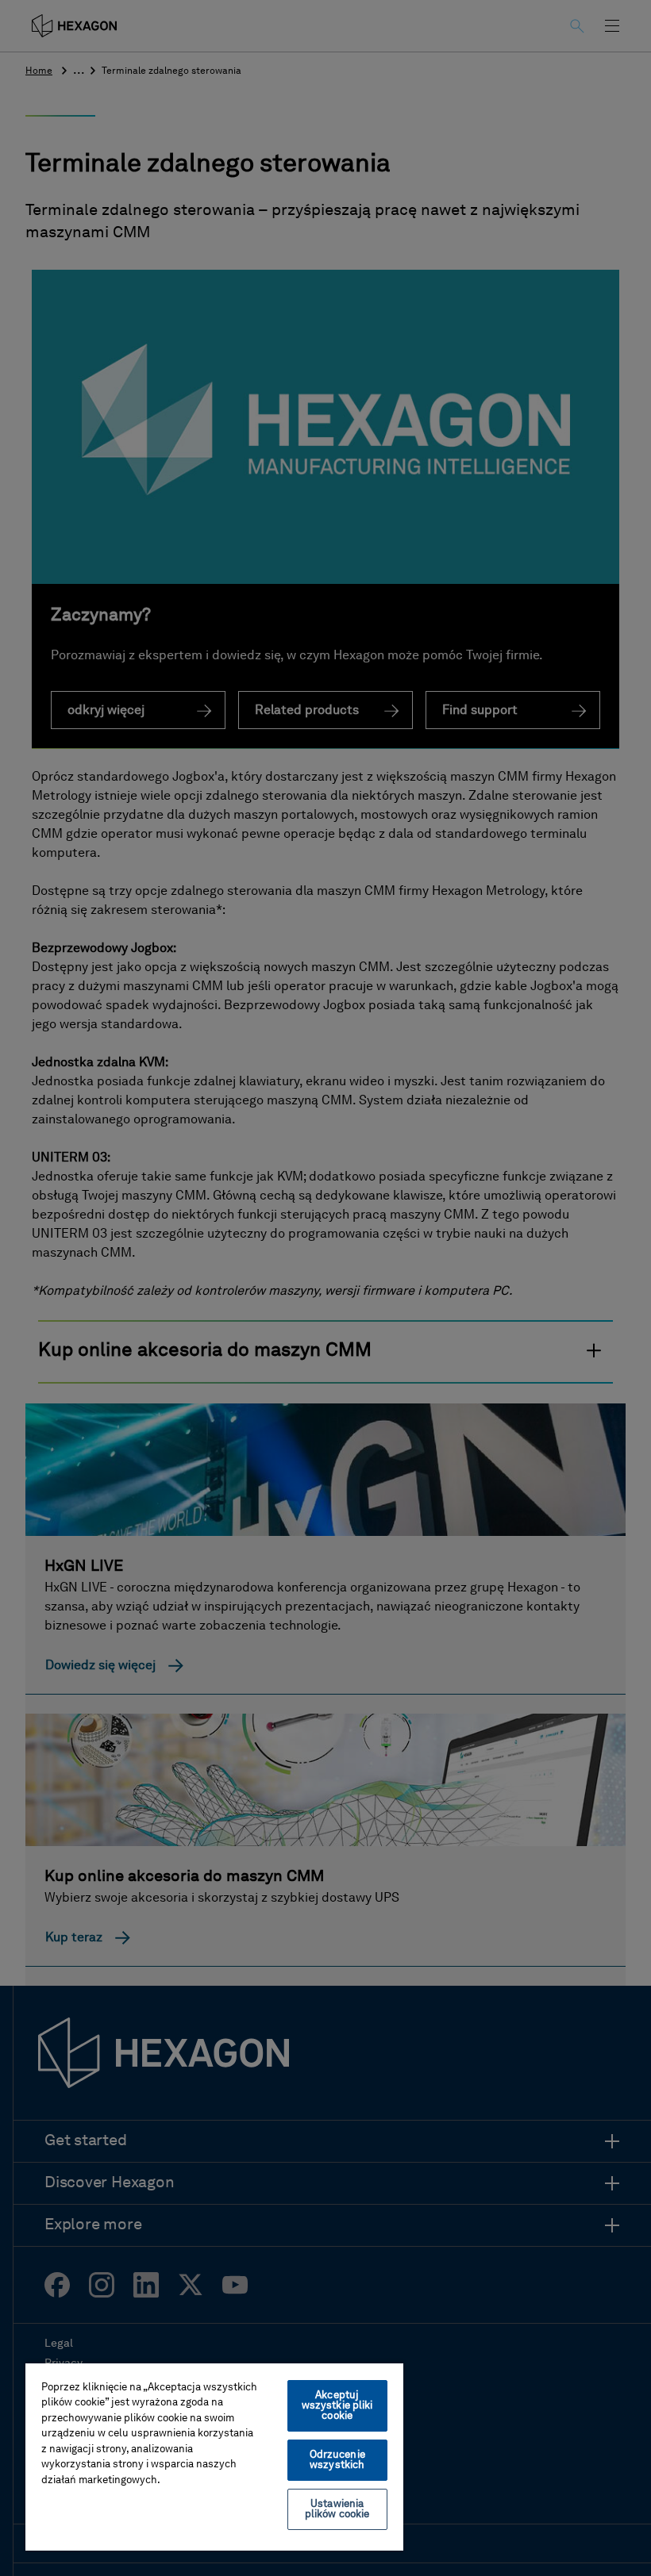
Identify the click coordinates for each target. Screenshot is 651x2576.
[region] (214, 2456)
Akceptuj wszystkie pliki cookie (337, 2406)
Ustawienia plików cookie (337, 2509)
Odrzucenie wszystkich (337, 2460)
